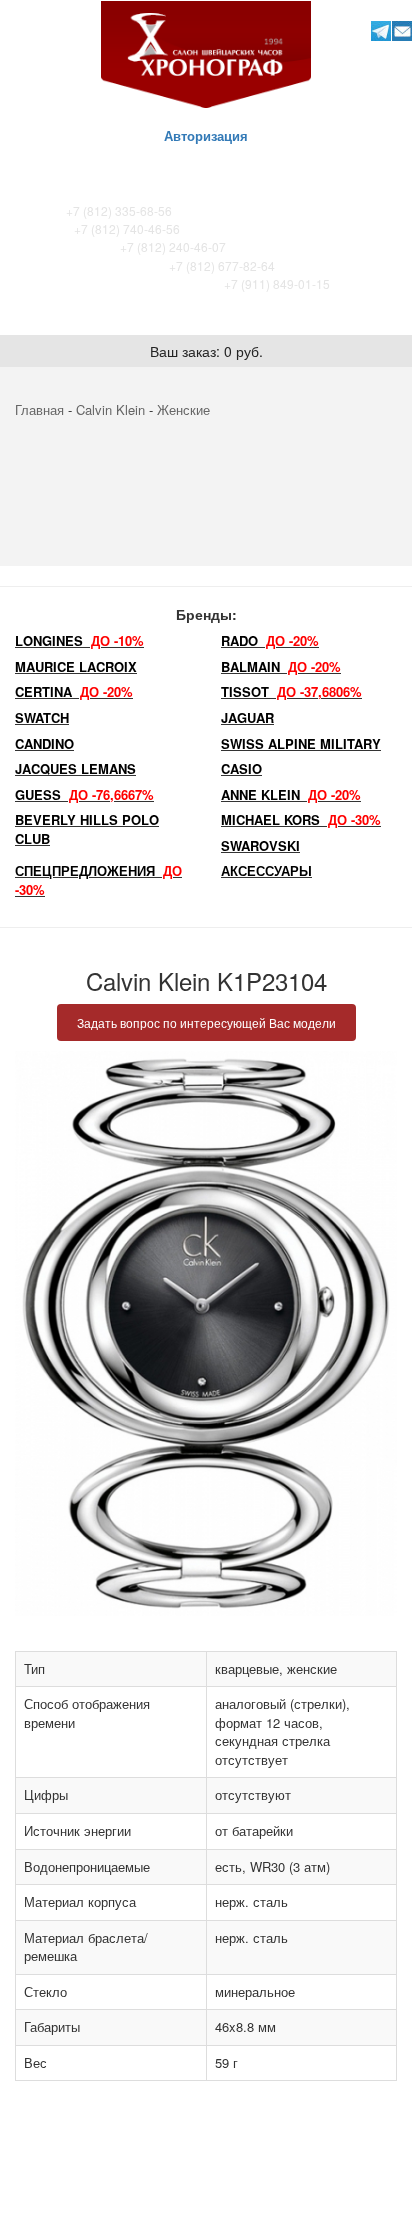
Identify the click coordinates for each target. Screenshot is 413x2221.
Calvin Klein (110, 409)
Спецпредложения (98, 880)
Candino (44, 743)
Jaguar (247, 717)
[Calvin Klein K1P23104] (206, 1333)
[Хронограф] (206, 52)
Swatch (42, 717)
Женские (183, 409)
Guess (84, 794)
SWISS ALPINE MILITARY (301, 743)
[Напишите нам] (402, 30)
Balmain (281, 666)
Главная (39, 409)
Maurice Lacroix (76, 666)
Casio (241, 768)
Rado (270, 640)
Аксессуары (266, 870)
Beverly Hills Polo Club (87, 829)
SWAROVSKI (260, 845)
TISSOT (291, 691)
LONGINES (79, 640)
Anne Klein (291, 794)
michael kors (301, 819)
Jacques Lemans (75, 768)
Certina (74, 691)
